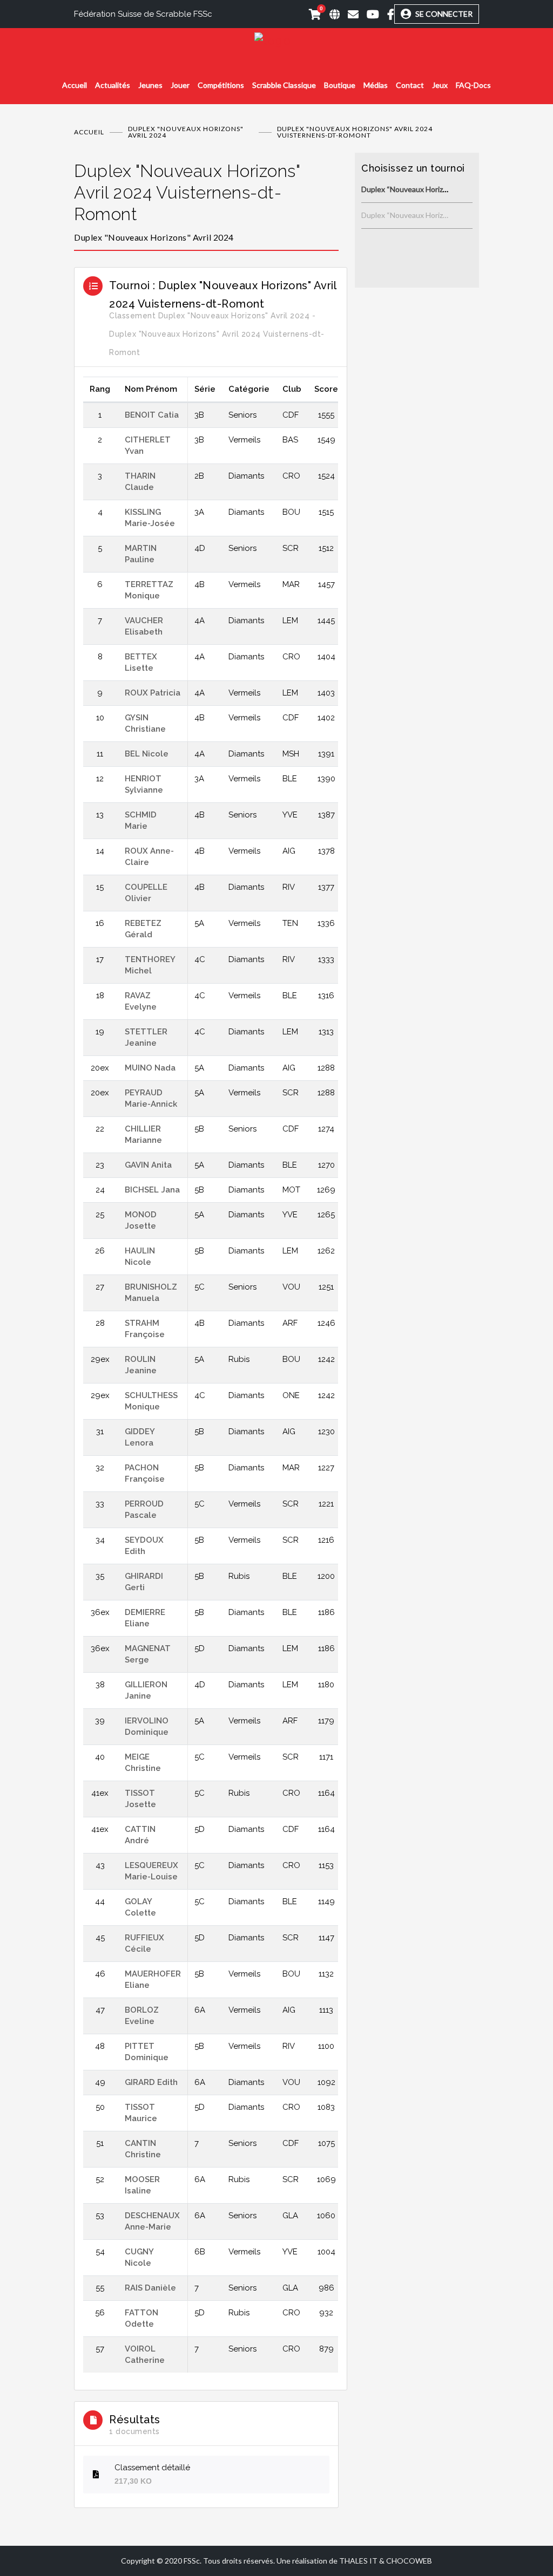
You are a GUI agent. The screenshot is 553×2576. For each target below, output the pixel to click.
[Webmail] (349, 14)
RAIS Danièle (150, 2288)
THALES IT (358, 2561)
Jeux (440, 85)
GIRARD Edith (151, 2082)
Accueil (75, 85)
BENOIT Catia (152, 415)
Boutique (340, 85)
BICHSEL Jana (152, 1190)
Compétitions (221, 85)
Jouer (180, 85)
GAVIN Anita (148, 1165)
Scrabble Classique (284, 85)
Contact (410, 85)
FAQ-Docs (473, 85)
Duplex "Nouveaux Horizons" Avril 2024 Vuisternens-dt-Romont (187, 192)
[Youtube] (369, 14)
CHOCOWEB (409, 2561)
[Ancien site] (331, 14)
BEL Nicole (147, 754)
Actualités (113, 85)
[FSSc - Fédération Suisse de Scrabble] (276, 41)
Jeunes (150, 85)
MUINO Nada (150, 1068)
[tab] (206, 202)
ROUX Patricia (153, 693)
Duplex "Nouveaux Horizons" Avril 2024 (186, 132)
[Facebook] (387, 14)
